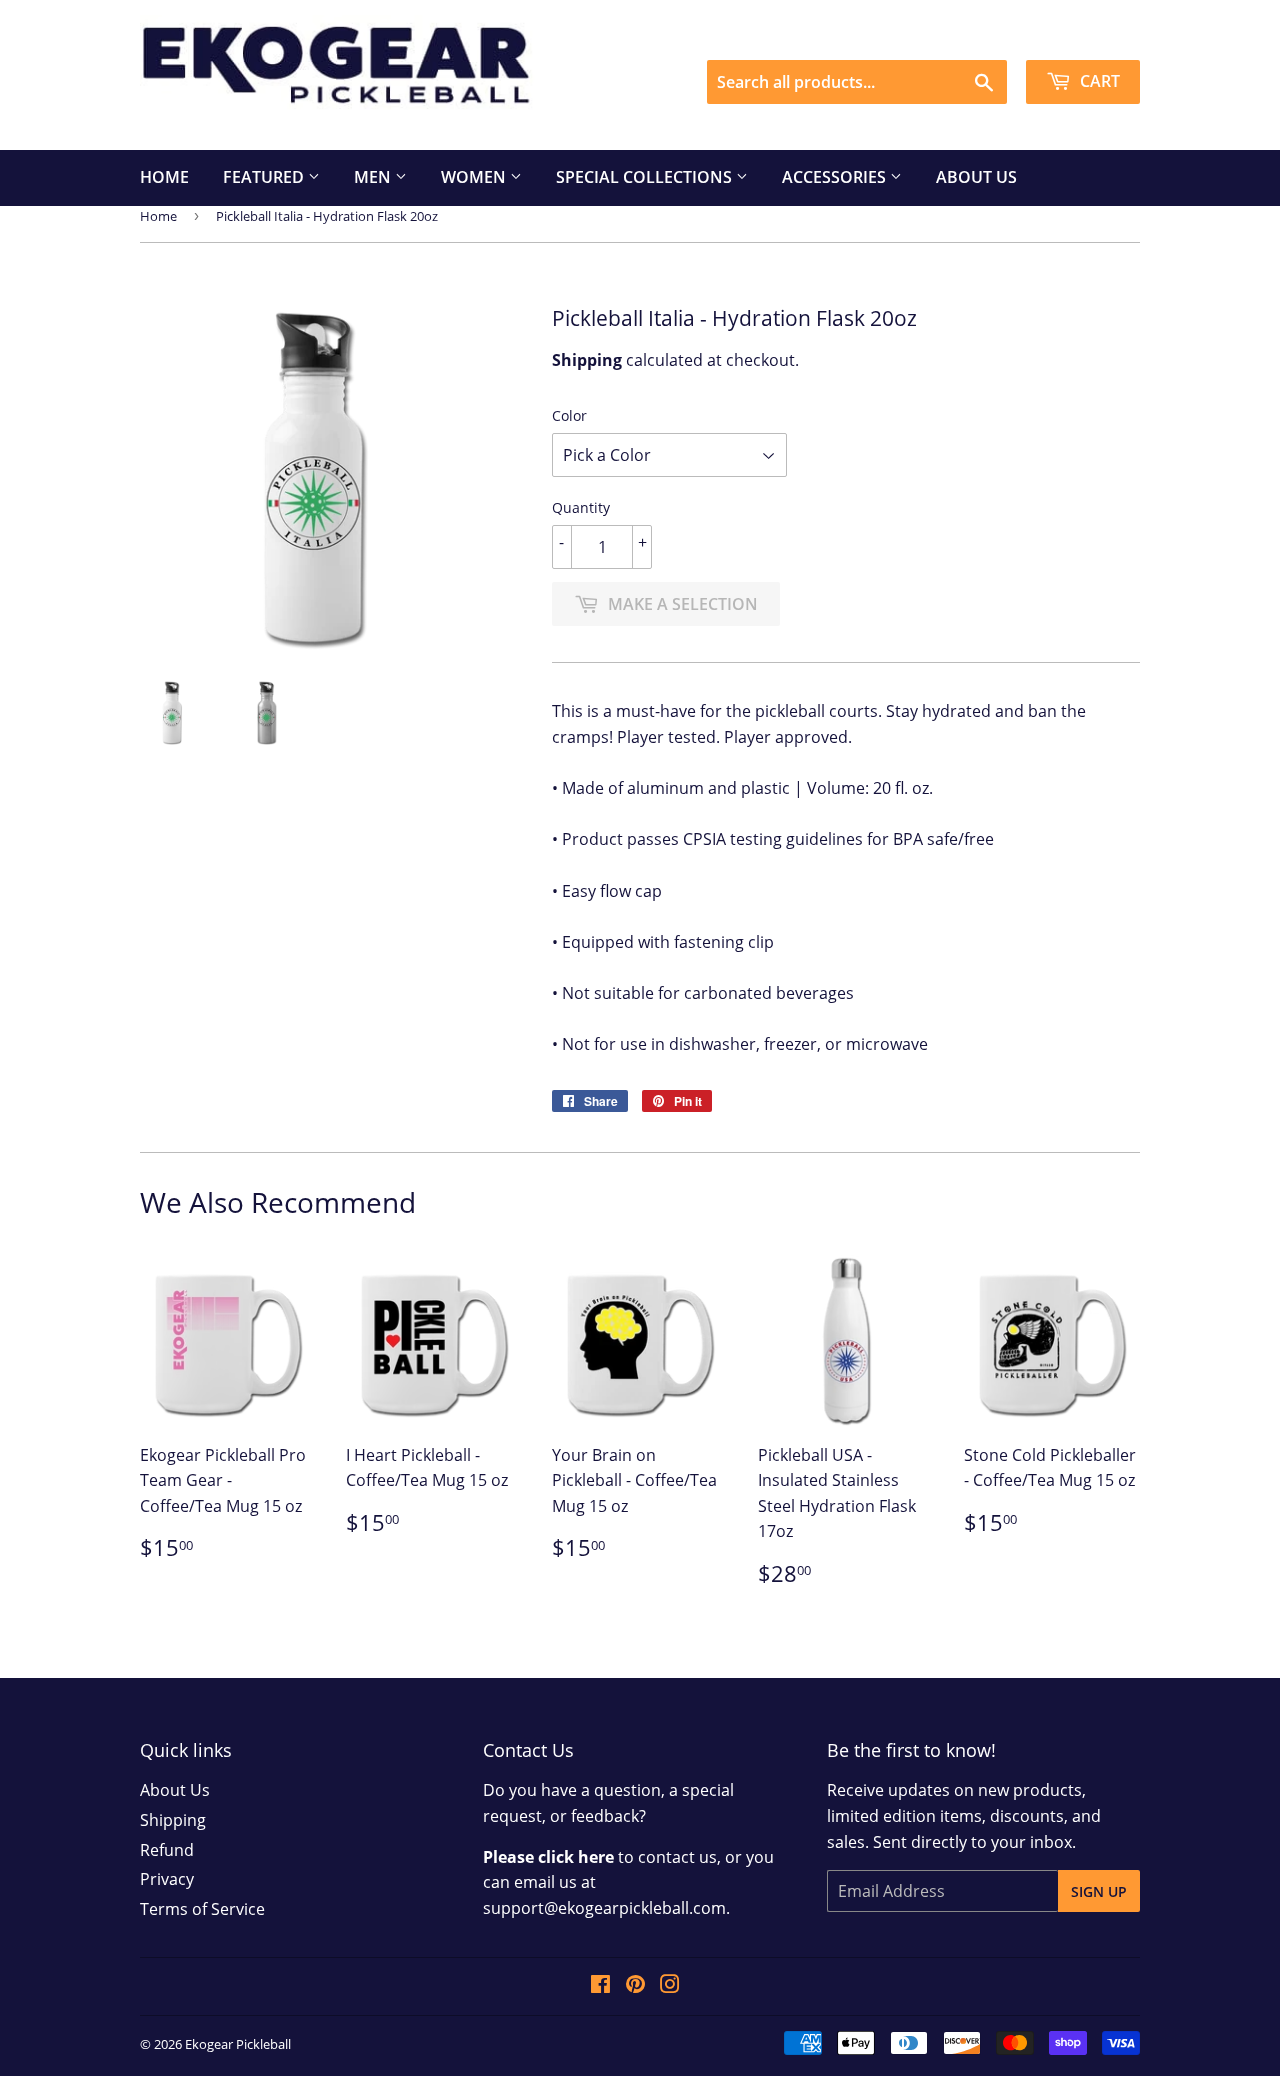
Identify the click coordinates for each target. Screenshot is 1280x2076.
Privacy (167, 1879)
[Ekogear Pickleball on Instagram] (670, 1986)
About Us (976, 177)
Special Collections (646, 177)
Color (569, 415)
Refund (167, 1850)
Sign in (958, 33)
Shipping (173, 1820)
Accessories (836, 177)
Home (164, 177)
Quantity (581, 507)
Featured (265, 177)
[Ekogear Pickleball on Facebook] (600, 1986)
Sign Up (1099, 1891)
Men (374, 177)
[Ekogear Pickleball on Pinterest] (635, 1986)
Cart (1098, 81)
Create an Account (1076, 33)
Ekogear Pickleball (238, 2044)
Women (475, 177)
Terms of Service (202, 1909)
